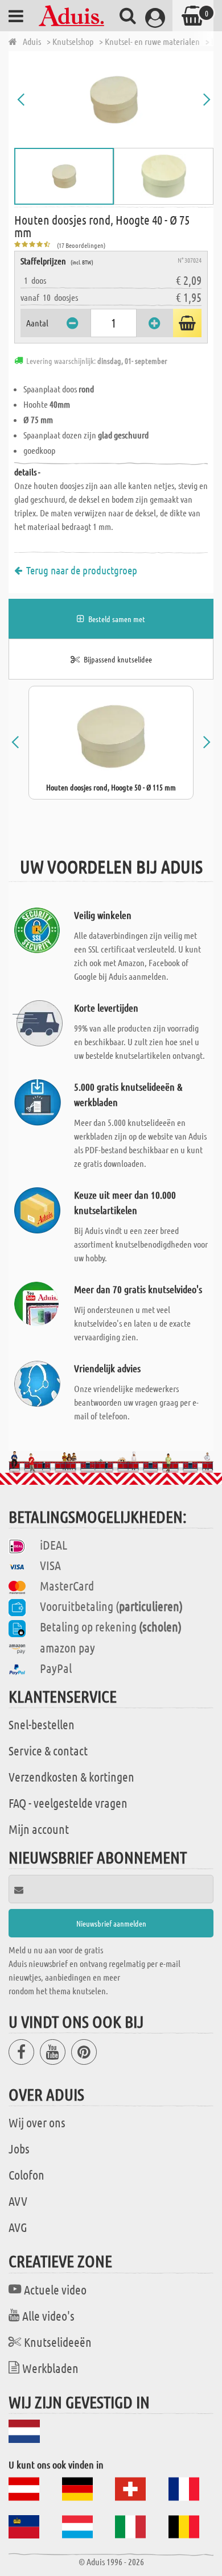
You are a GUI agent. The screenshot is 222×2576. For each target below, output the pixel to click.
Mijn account (39, 1829)
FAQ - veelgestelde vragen (68, 1803)
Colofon (26, 2175)
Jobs (19, 2148)
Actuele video (55, 2289)
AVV (18, 2201)
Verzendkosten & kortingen (71, 1776)
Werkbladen (50, 2368)
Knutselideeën (58, 2342)
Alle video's (48, 2316)
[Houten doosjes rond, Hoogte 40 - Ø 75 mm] (114, 100)
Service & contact (48, 1750)
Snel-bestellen (42, 1724)
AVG (18, 2227)
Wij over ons (37, 2122)
